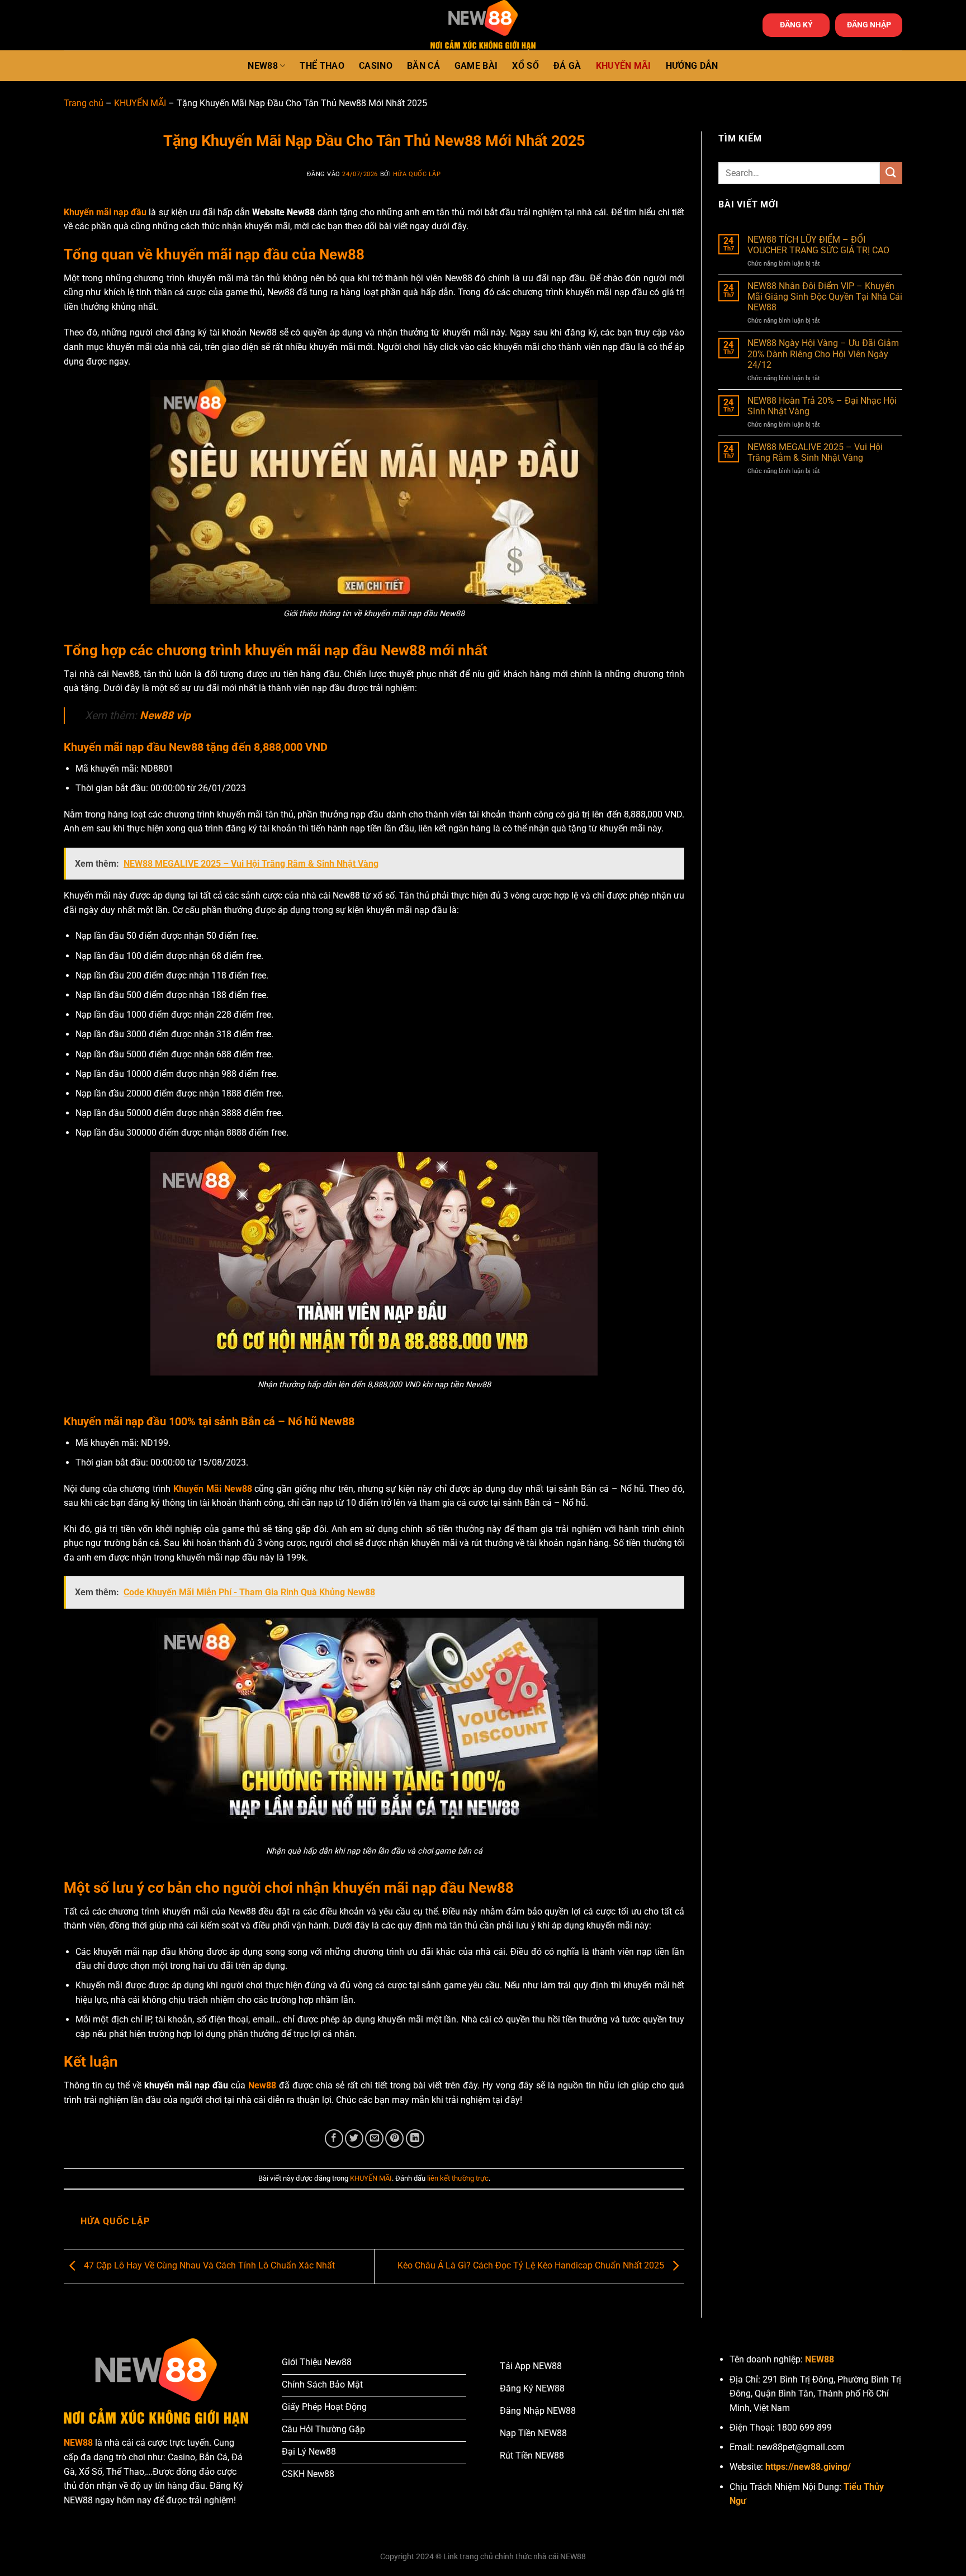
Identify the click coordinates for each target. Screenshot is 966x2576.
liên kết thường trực (458, 2178)
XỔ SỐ (525, 66)
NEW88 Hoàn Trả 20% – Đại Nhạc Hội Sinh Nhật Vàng (822, 406)
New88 (262, 2085)
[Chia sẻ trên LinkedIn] (415, 2138)
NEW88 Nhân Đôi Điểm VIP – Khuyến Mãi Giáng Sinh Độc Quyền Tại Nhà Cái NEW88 (825, 297)
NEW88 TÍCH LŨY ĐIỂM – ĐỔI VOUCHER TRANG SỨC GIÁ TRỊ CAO (818, 245)
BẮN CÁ (423, 66)
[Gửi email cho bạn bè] (374, 2138)
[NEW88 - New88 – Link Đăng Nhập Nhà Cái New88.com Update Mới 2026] (483, 25)
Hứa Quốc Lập (417, 174)
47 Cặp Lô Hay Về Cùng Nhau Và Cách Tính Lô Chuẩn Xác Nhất (208, 2266)
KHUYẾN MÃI (624, 66)
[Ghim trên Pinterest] (394, 2138)
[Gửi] (891, 173)
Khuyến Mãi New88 (213, 1489)
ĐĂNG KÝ (796, 25)
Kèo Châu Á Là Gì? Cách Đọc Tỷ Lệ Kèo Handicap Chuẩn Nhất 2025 (532, 2266)
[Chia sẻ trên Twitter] (354, 2138)
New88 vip (165, 715)
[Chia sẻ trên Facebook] (334, 2138)
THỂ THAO (322, 66)
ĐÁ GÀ (567, 66)
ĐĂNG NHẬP (869, 25)
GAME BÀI (476, 66)
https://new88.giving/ (808, 2467)
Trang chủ (84, 103)
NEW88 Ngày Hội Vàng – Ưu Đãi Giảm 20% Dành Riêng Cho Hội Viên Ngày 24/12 (823, 354)
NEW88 (263, 66)
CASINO (376, 66)
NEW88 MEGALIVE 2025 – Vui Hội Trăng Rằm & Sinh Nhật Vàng (815, 452)
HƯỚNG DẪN (692, 66)
